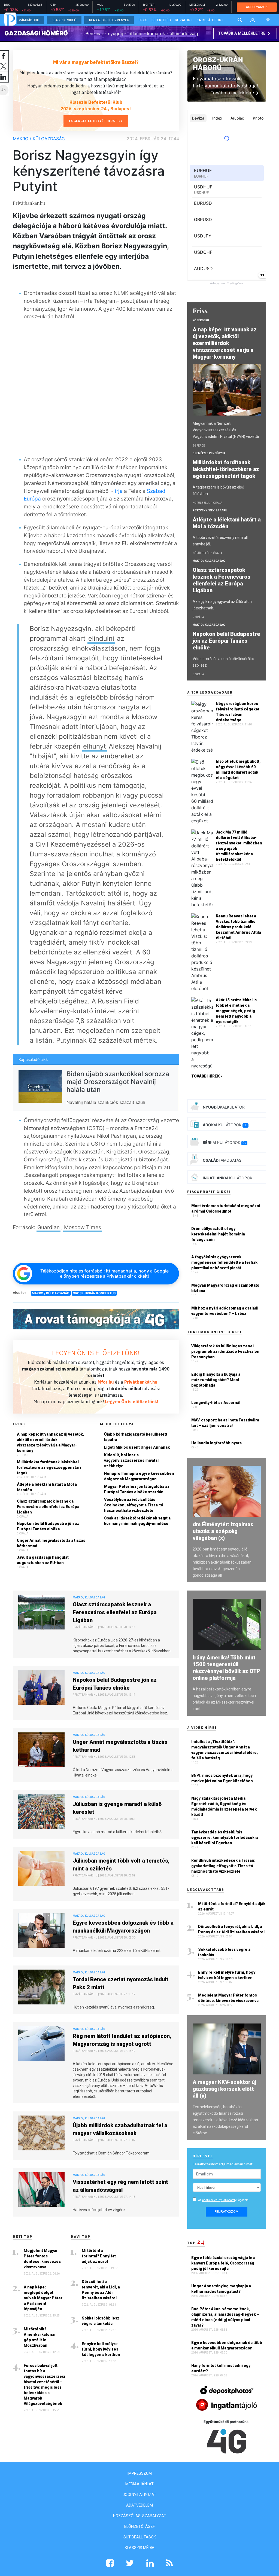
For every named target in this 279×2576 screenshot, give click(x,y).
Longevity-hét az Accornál (216, 1403)
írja (119, 491)
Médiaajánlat (139, 2484)
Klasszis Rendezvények (109, 20)
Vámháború (29, 20)
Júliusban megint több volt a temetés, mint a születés (121, 1865)
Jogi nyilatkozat (139, 2495)
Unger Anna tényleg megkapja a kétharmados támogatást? (221, 2289)
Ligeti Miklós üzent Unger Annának (137, 1447)
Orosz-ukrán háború (218, 64)
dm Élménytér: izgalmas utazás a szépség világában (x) (223, 1531)
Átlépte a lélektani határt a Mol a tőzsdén (47, 1487)
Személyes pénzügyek (209, 453)
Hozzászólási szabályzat (140, 2516)
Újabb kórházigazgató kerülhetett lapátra (136, 1437)
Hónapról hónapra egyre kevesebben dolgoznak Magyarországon (139, 1476)
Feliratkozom (227, 2212)
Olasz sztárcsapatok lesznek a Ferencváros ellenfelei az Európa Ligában (48, 1507)
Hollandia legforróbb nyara (216, 1443)
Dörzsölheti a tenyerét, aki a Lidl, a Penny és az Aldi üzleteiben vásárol (101, 2290)
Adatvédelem (139, 2505)
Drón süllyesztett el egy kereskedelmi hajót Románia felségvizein (218, 1234)
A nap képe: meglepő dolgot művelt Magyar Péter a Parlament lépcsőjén (43, 2298)
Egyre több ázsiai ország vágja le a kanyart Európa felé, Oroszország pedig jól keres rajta (223, 2263)
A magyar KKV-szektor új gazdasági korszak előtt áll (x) (224, 2089)
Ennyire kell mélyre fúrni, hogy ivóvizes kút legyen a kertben (101, 2349)
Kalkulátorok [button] (209, 20)
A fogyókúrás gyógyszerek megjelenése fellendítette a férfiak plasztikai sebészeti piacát (224, 1262)
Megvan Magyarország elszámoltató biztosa (225, 1288)
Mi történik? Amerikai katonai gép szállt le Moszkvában (40, 2337)
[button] (253, 20)
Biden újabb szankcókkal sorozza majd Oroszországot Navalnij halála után (118, 1082)
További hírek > (207, 1076)
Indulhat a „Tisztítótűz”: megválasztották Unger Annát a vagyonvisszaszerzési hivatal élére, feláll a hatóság (225, 1750)
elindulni (101, 638)
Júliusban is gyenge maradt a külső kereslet (117, 1808)
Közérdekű (201, 320)
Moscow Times (83, 1227)
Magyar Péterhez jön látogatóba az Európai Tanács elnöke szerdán (137, 1489)
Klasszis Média (140, 2548)
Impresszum (140, 2473)
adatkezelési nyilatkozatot (219, 2200)
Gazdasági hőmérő (36, 33)
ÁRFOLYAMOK (257, 7)
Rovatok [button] (182, 20)
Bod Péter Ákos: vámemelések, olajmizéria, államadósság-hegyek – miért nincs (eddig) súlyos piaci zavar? (225, 2317)
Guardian (48, 1227)
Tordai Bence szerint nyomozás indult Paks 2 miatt (121, 1983)
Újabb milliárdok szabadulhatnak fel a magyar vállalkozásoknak (120, 2129)
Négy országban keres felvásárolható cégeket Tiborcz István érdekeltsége (238, 712)
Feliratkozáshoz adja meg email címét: (223, 2164)
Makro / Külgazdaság (39, 139)
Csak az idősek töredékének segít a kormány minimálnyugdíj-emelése (137, 1521)
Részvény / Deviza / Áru (210, 510)
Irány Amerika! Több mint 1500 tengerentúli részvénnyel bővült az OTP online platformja (226, 1668)
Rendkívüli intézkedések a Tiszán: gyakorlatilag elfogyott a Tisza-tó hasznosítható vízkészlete (223, 1866)
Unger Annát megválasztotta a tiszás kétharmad (51, 1543)
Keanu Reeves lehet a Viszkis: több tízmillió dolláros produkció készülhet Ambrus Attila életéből (238, 927)
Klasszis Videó (64, 20)
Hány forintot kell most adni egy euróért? (221, 2368)
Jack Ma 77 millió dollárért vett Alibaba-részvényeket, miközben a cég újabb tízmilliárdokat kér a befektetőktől (239, 846)
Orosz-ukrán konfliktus (94, 1293)
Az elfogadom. (224, 2200)
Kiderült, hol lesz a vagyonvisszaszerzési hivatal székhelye (131, 1460)
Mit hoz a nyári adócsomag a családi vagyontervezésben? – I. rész (225, 1311)
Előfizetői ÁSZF (139, 2526)
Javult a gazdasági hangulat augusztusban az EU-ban (43, 1560)
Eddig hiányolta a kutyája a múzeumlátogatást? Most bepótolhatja (216, 1380)
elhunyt (95, 746)
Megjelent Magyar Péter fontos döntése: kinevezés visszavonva (42, 2259)
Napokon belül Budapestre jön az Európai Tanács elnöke (48, 1526)
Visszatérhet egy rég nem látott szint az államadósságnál (120, 2186)
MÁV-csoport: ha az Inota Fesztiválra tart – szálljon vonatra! (225, 1423)
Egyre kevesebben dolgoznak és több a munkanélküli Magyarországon (123, 1927)
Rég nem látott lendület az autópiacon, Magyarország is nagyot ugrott (122, 2040)
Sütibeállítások (140, 2537)
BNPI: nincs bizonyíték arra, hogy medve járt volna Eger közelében (222, 1778)
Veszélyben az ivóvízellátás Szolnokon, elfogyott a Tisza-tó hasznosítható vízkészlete (134, 1505)
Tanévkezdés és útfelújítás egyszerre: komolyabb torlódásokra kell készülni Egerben (225, 1838)
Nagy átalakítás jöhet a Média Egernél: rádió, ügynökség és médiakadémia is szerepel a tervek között (224, 1806)
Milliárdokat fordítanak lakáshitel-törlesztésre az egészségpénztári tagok (49, 1467)
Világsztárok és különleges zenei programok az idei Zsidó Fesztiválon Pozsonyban (225, 1351)
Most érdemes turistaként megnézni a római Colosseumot (226, 1208)
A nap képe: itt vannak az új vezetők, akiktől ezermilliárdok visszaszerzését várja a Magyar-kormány (50, 1442)
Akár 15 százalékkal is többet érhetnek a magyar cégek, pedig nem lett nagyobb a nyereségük (236, 1011)
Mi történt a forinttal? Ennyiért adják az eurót (99, 2256)
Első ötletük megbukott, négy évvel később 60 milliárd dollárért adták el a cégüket (238, 770)
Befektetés (161, 20)
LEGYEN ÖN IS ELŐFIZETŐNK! (96, 1353)
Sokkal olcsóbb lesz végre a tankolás (101, 2321)
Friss (143, 20)
